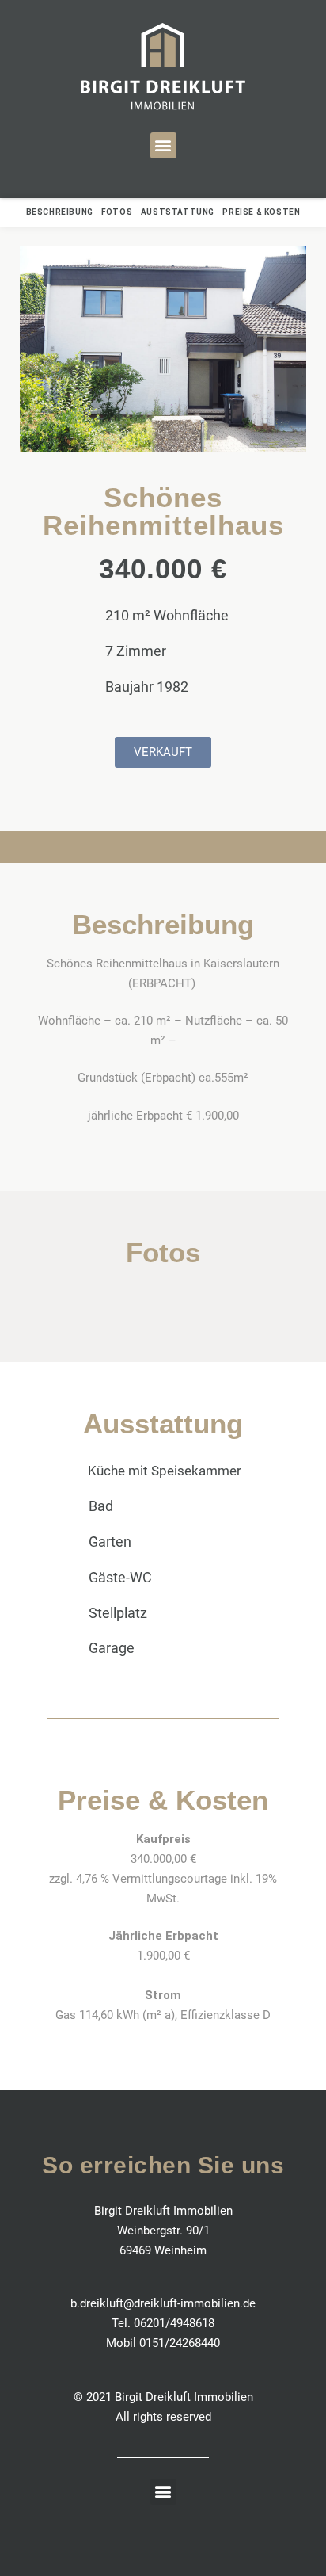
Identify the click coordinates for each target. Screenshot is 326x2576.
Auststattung (178, 212)
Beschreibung (60, 212)
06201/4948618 (174, 2323)
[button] (163, 145)
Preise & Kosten (261, 212)
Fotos (119, 212)
